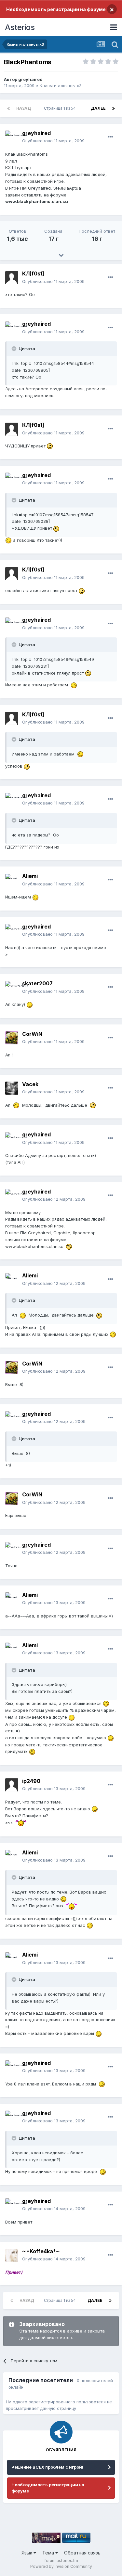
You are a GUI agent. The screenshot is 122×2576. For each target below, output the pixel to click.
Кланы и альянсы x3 (61, 86)
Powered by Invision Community (61, 2566)
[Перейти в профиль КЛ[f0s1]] (12, 278)
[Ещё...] (110, 137)
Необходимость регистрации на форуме (56, 9)
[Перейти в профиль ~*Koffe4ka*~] (12, 2255)
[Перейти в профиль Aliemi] (12, 880)
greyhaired (30, 79)
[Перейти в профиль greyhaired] (12, 137)
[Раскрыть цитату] (15, 349)
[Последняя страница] (114, 108)
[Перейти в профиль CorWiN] (12, 1038)
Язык (27, 2553)
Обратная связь (82, 2553)
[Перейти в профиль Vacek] (12, 1088)
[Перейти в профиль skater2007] (12, 988)
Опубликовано (53, 141)
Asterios (20, 27)
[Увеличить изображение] (50, 446)
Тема (49, 2553)
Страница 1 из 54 (61, 108)
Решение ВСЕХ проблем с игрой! (47, 2467)
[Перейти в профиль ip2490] (12, 1785)
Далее (98, 108)
